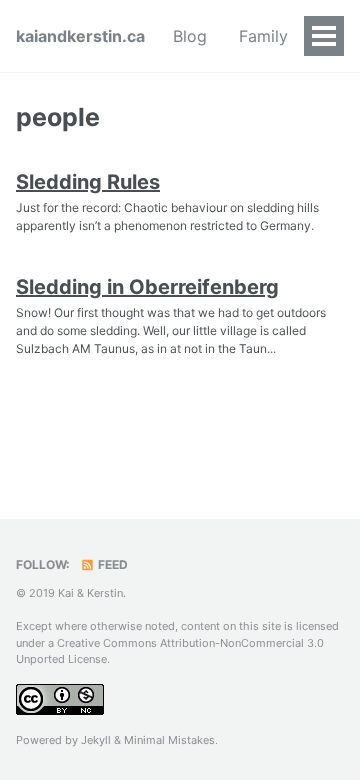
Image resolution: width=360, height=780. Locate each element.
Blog (190, 36)
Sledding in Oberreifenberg (147, 287)
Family (263, 36)
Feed (111, 564)
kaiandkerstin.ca (80, 36)
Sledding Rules (88, 182)
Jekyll (96, 740)
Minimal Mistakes (169, 740)
